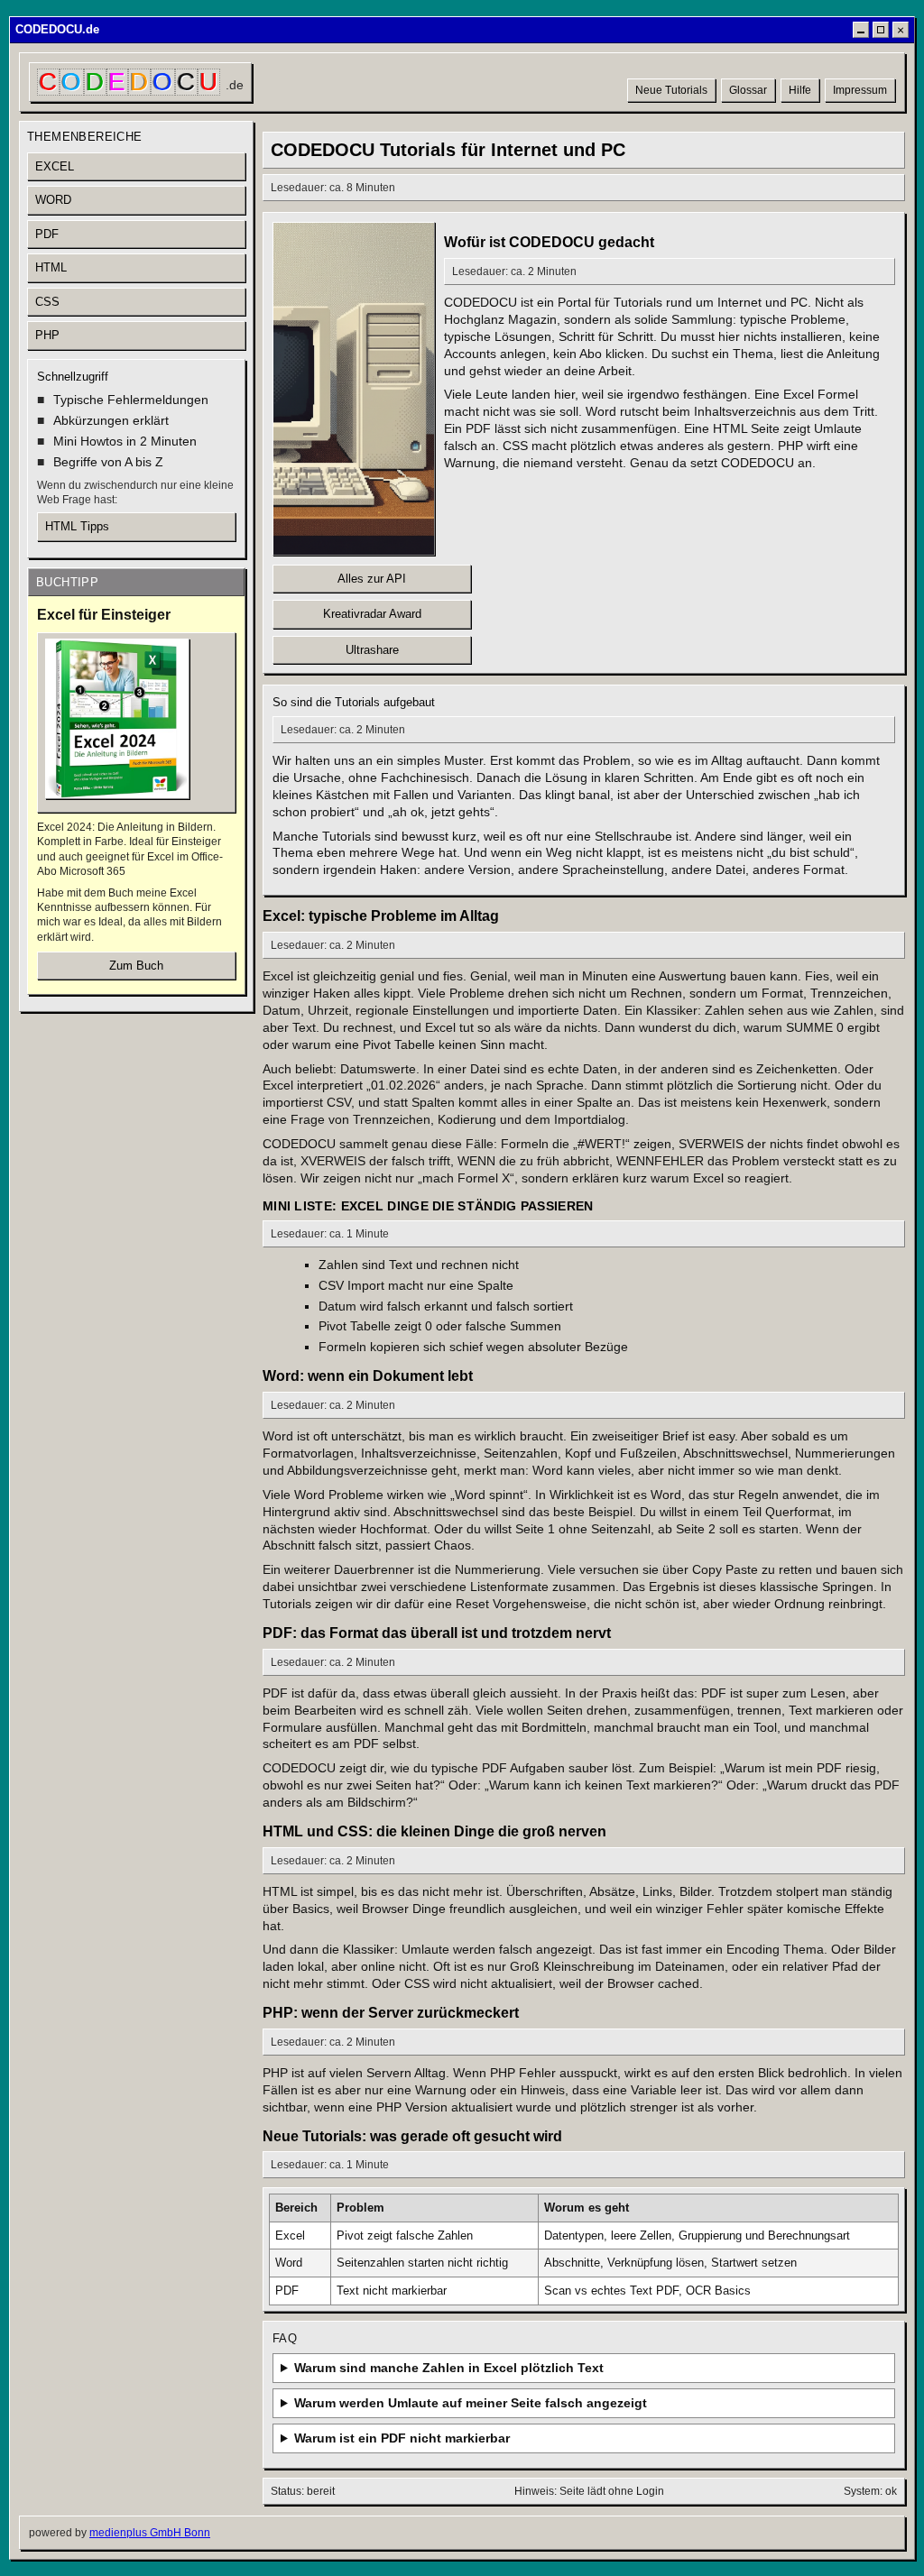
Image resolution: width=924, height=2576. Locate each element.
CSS (47, 302)
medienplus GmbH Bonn (150, 2533)
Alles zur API (372, 579)
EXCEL (55, 166)
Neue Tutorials (671, 90)
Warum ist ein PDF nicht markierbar (402, 2438)
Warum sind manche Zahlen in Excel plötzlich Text (449, 2368)
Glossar (748, 90)
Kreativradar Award (372, 614)
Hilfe (800, 90)
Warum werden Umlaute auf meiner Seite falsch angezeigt (471, 2403)
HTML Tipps (77, 526)
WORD (53, 200)
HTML (51, 267)
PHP (47, 335)
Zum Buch (136, 966)
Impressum (860, 90)
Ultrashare (372, 650)
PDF (47, 234)
